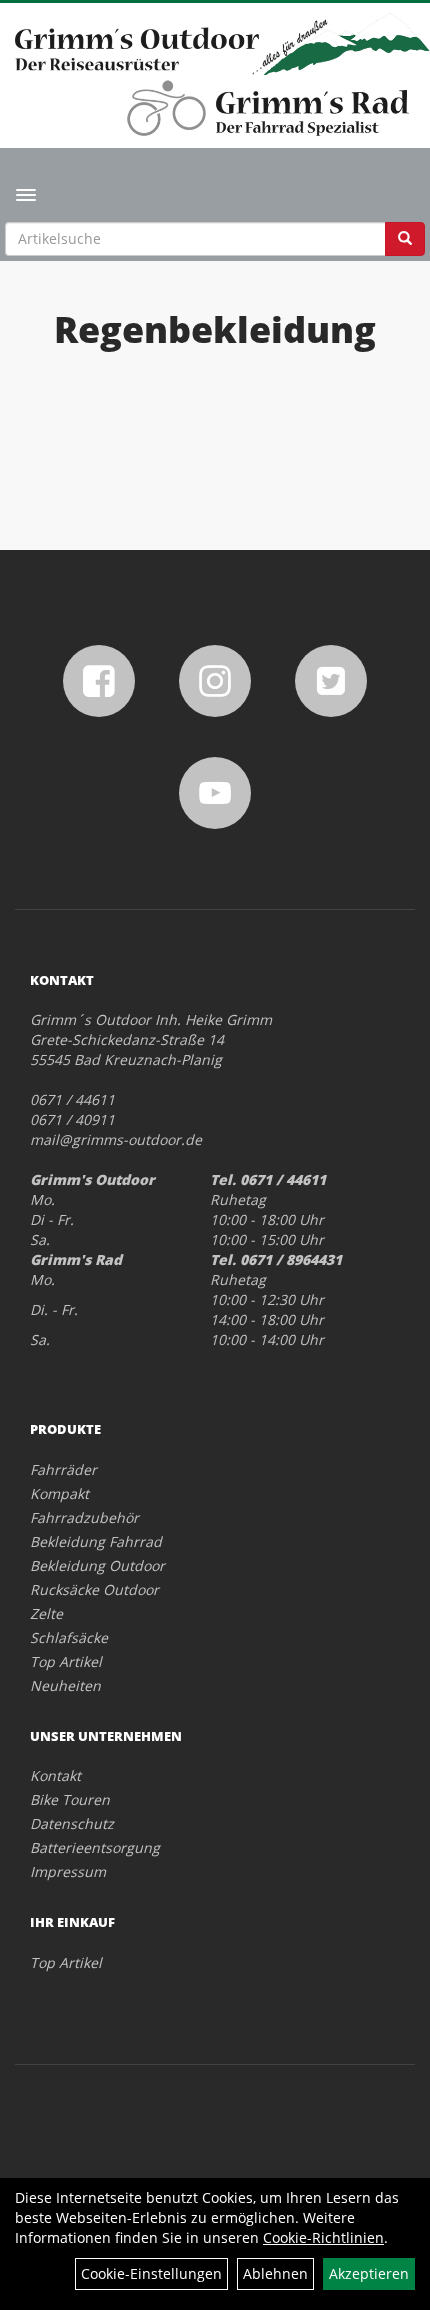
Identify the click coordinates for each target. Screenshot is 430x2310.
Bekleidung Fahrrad (96, 1541)
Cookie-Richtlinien (323, 2237)
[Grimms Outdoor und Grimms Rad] (222, 44)
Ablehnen (275, 2273)
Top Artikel (66, 1661)
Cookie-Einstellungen (151, 2273)
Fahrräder (63, 1469)
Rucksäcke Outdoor (94, 1589)
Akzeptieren (369, 2273)
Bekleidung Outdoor (97, 1565)
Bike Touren (70, 1799)
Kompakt (59, 1493)
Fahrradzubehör (84, 1517)
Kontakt (55, 1775)
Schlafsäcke (69, 1637)
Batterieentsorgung (95, 1847)
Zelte (46, 1613)
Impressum (68, 1871)
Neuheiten (65, 1685)
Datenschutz (72, 1823)
